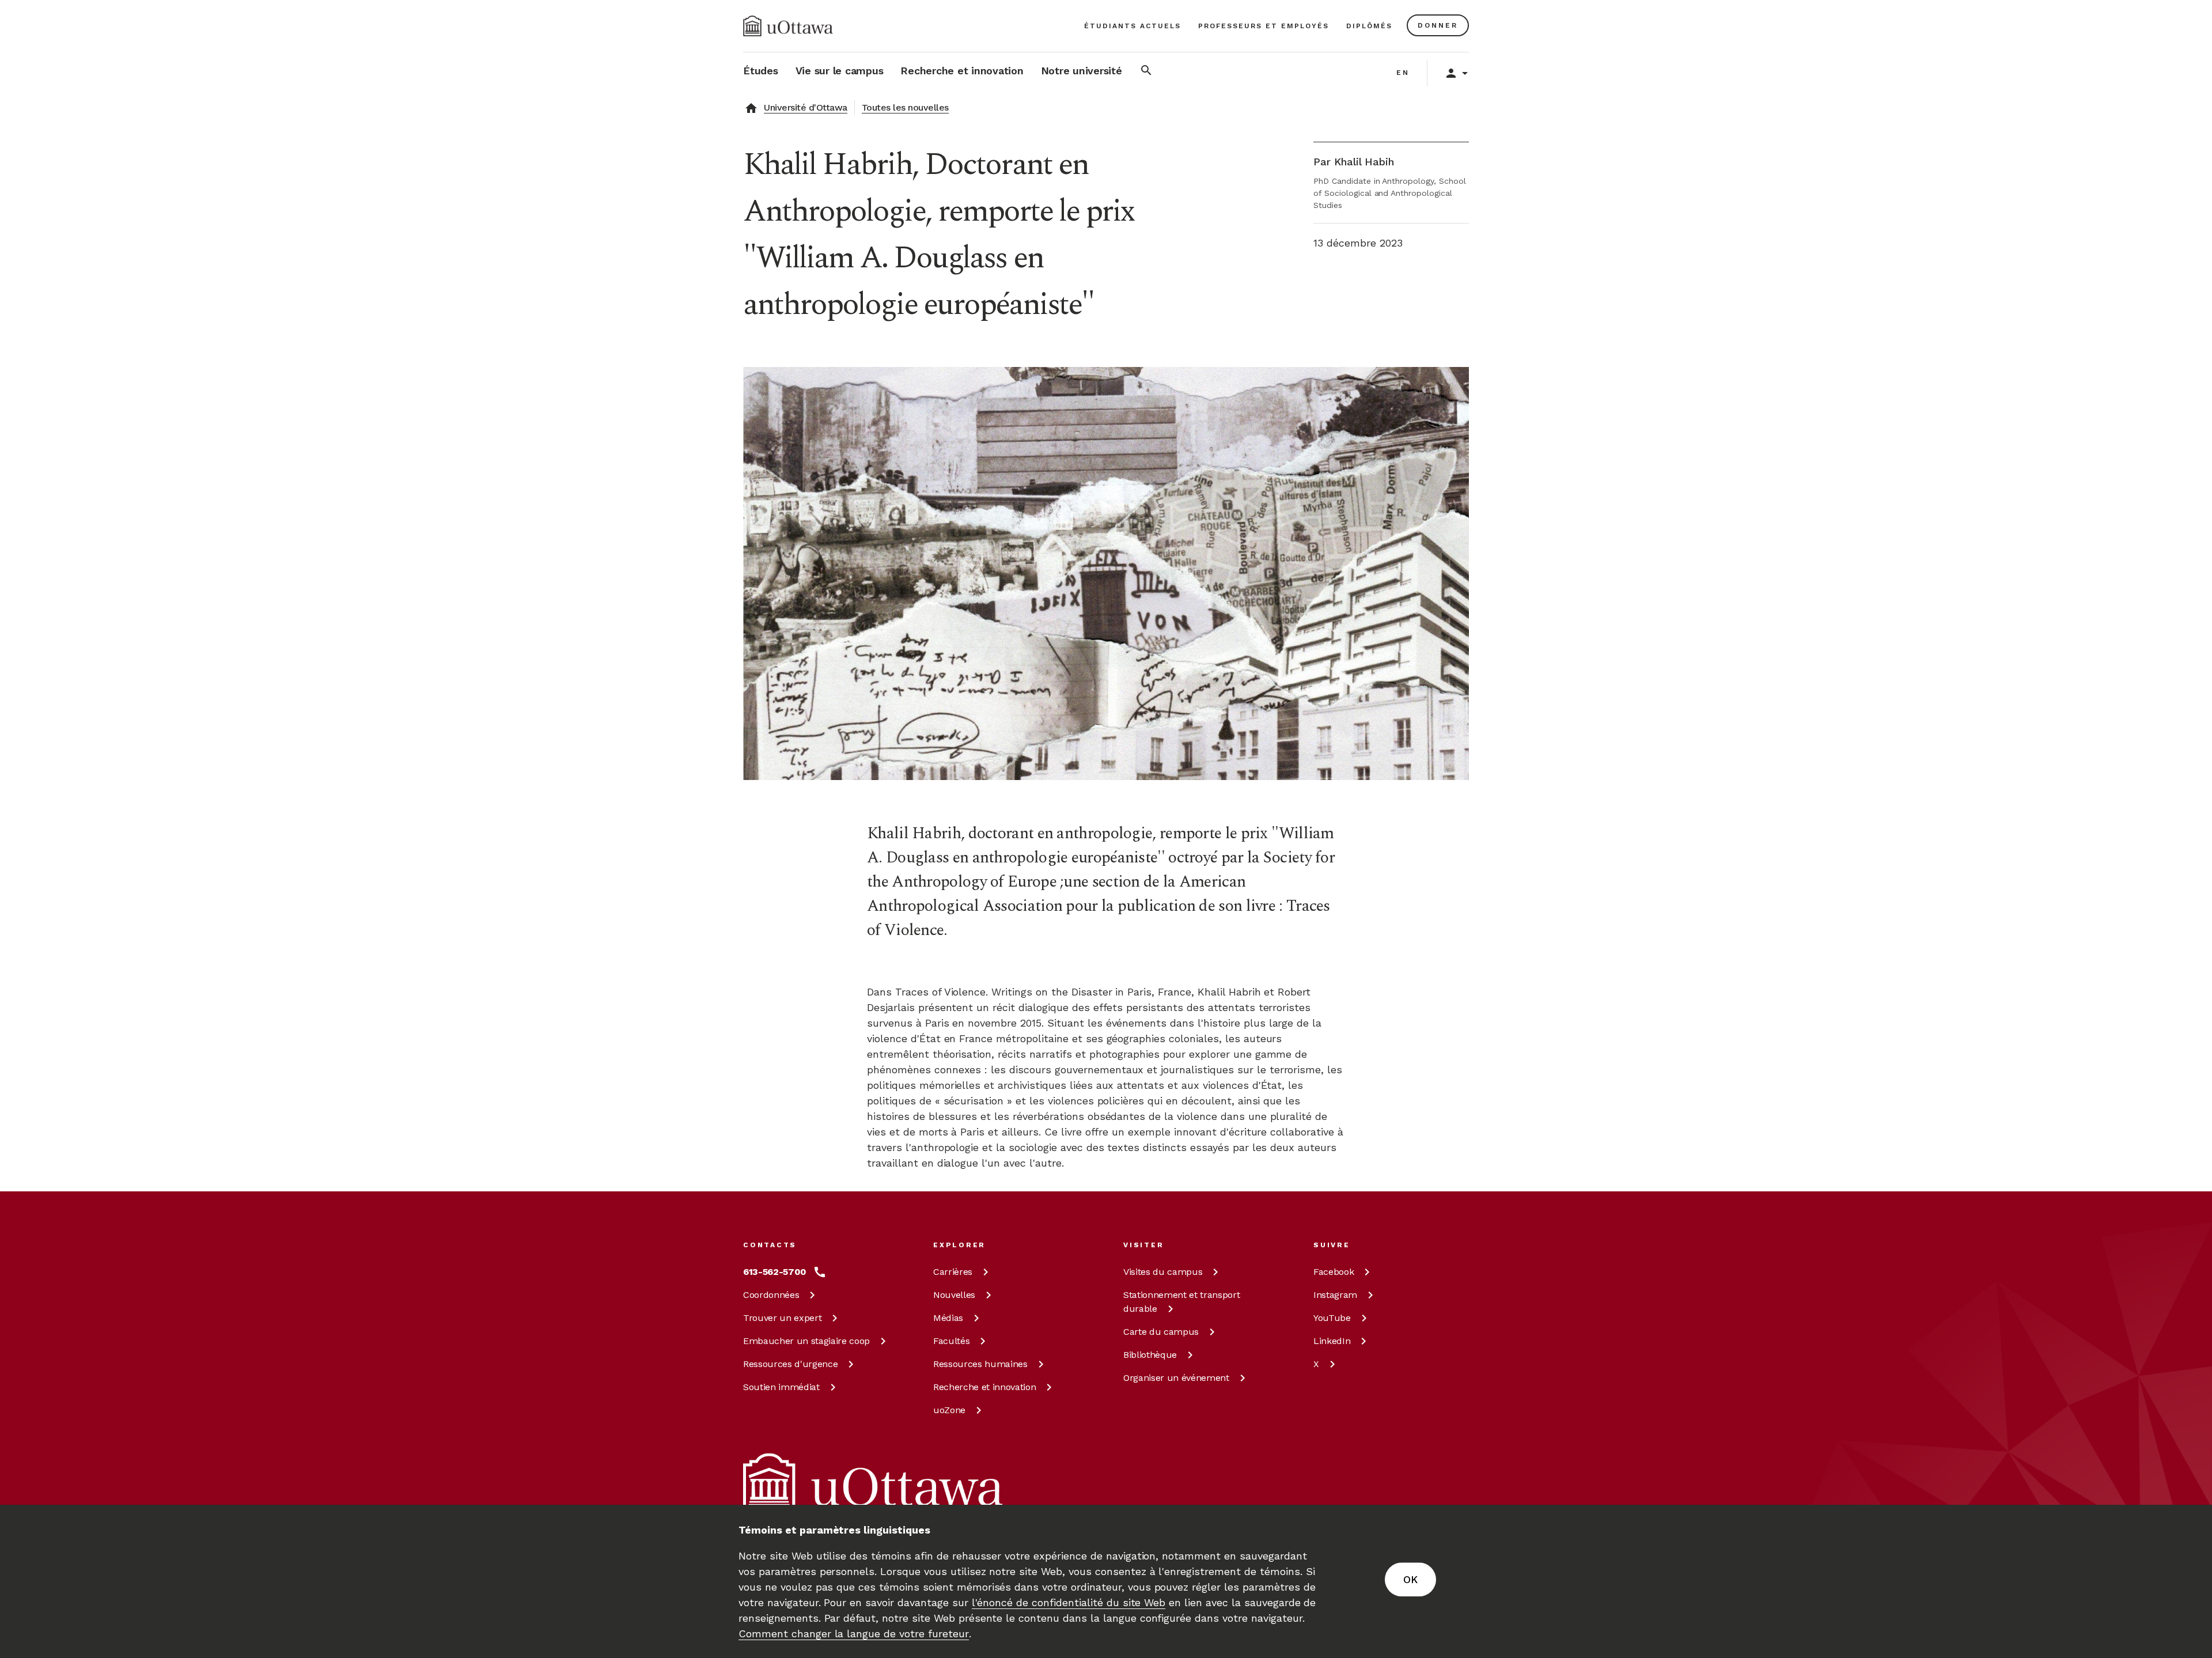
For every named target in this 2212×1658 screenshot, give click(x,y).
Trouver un (782, 1318)
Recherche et (984, 1387)
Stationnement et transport (1181, 1302)
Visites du (1163, 1272)
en (1403, 73)
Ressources (790, 1364)
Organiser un (1176, 1378)
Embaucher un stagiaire (806, 1341)
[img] (788, 26)
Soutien (781, 1387)
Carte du (1161, 1332)
